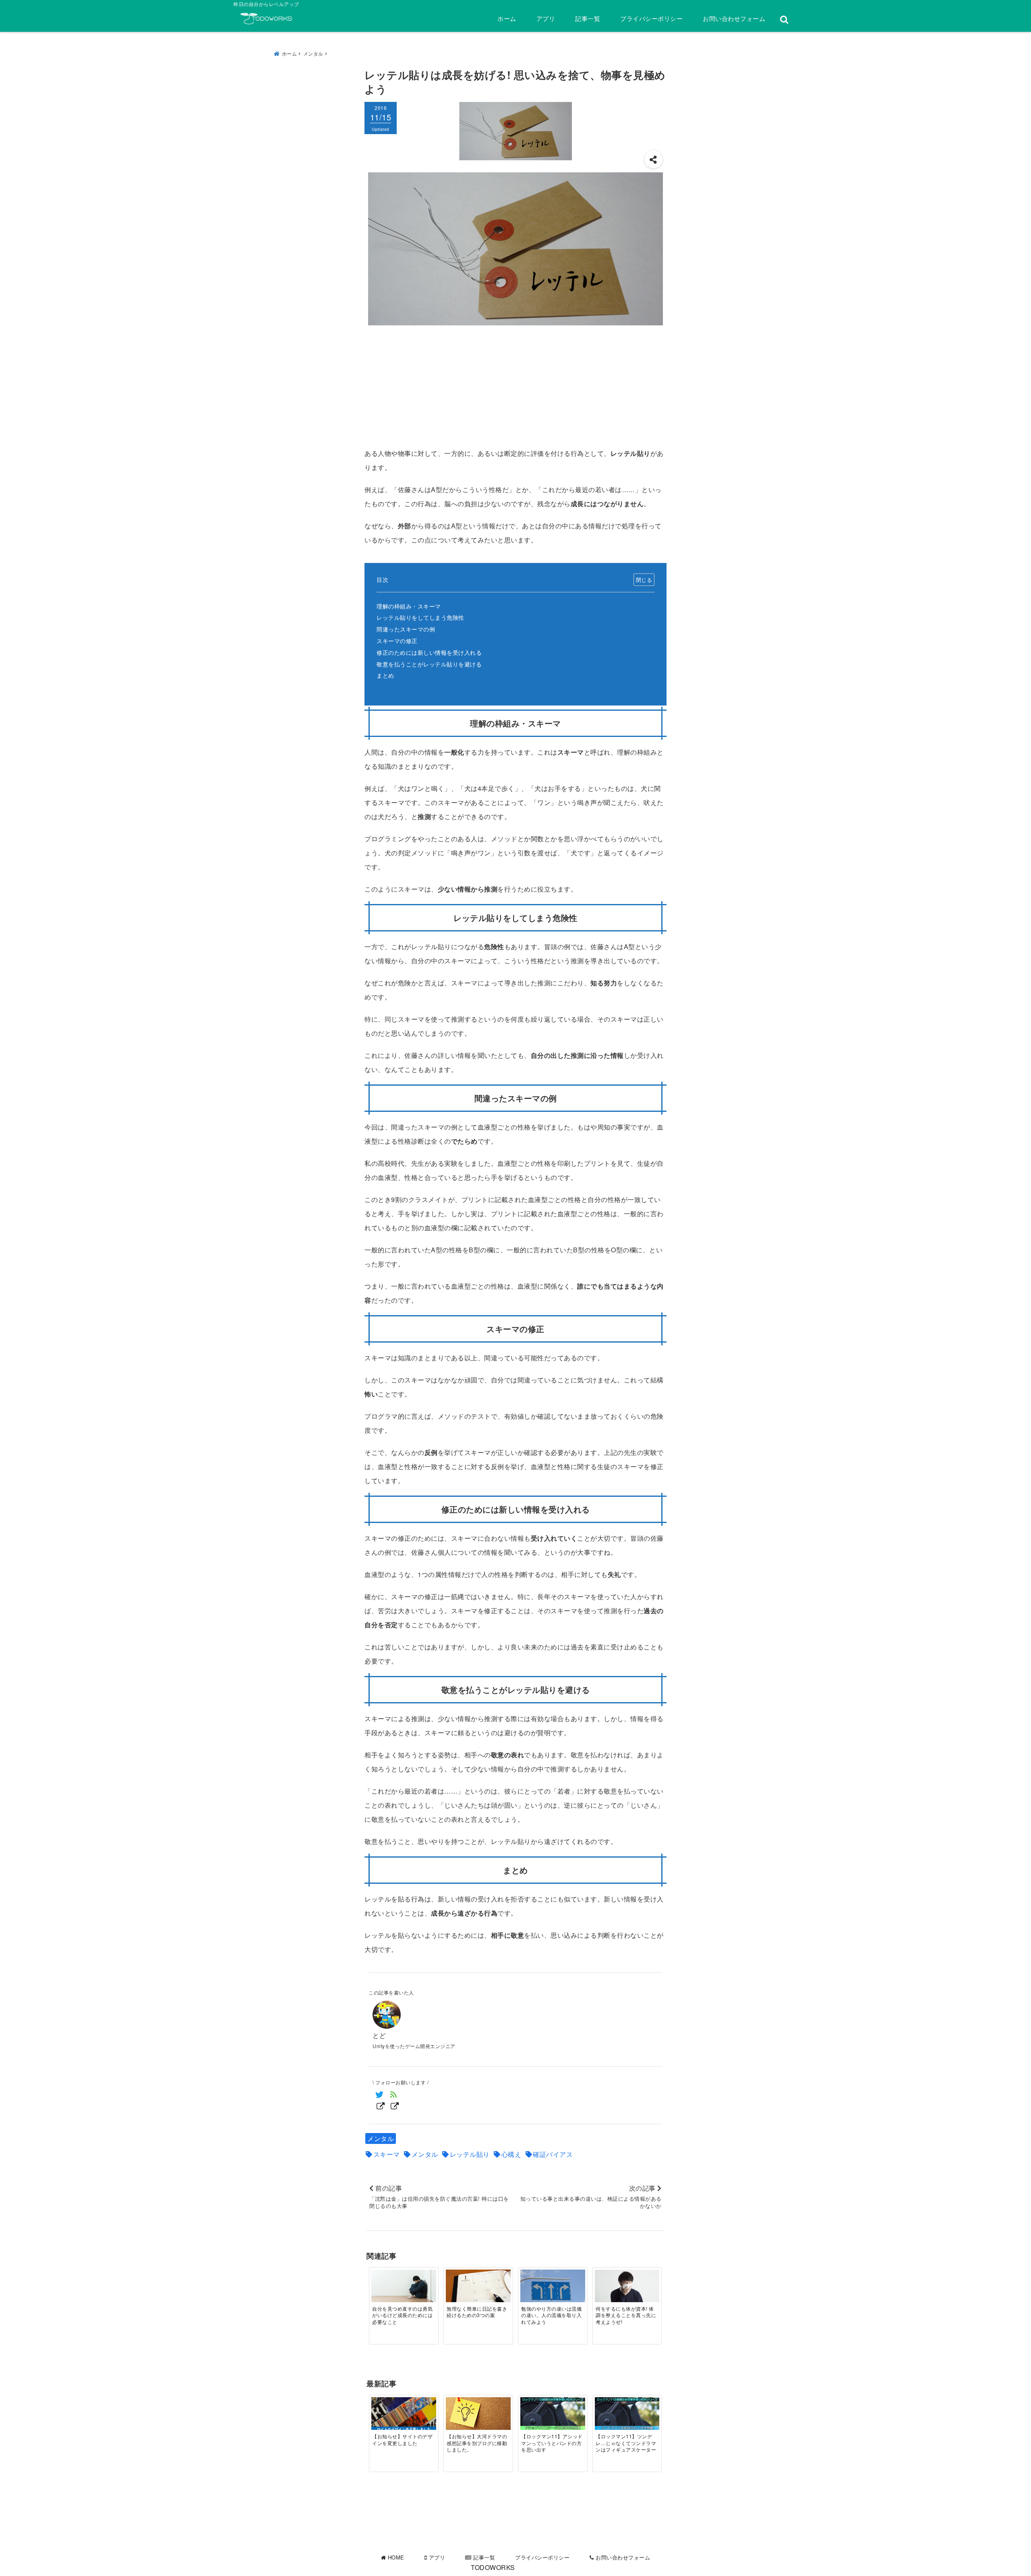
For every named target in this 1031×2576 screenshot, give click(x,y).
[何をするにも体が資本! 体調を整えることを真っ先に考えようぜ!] (627, 2286)
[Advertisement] (515, 386)
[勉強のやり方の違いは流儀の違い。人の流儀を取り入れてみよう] (553, 2286)
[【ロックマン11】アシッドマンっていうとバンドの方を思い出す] (553, 2414)
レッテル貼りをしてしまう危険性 (420, 617)
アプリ (546, 18)
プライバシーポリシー (651, 18)
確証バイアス (553, 2154)
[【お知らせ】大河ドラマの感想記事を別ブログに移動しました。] (478, 2414)
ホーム (507, 18)
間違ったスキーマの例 (406, 629)
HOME (395, 2557)
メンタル (381, 2138)
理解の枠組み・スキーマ (409, 606)
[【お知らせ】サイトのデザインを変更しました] (404, 2415)
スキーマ (387, 2154)
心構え (511, 2154)
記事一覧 (588, 18)
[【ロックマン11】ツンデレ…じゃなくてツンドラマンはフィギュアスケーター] (627, 2414)
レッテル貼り (470, 2154)
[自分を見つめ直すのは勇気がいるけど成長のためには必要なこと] (404, 2286)
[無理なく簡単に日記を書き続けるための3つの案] (478, 2286)
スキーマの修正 (397, 640)
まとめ (385, 675)
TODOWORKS (493, 2567)
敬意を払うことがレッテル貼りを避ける (429, 664)
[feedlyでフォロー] (394, 2100)
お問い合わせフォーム (734, 18)
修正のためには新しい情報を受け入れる (429, 652)
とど (379, 2035)
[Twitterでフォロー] (380, 2100)
